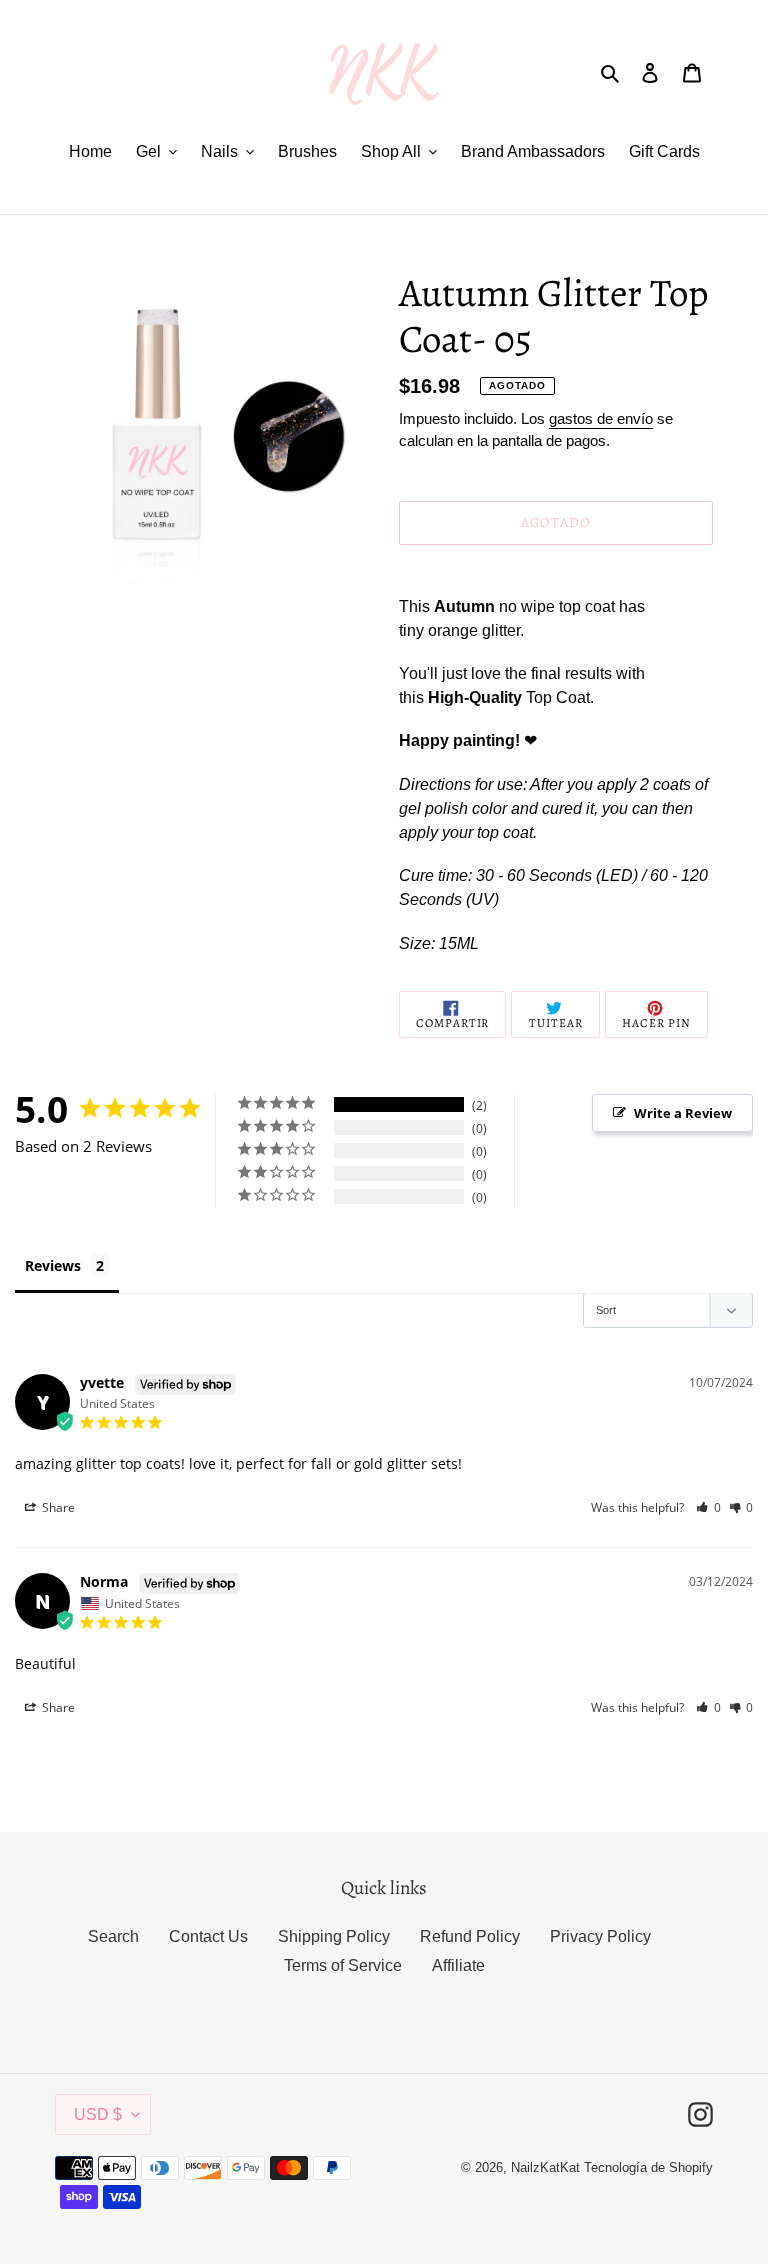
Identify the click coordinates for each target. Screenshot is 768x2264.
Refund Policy (470, 1936)
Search (113, 1936)
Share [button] (57, 1507)
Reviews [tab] (53, 1265)
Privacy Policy (600, 1936)
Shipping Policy (334, 1936)
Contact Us (208, 1936)
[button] (708, 1507)
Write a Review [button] (683, 1113)
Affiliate (458, 1965)
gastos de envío (601, 418)
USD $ (98, 2114)
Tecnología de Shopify (648, 2167)
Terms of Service (343, 1965)
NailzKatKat (545, 2167)
